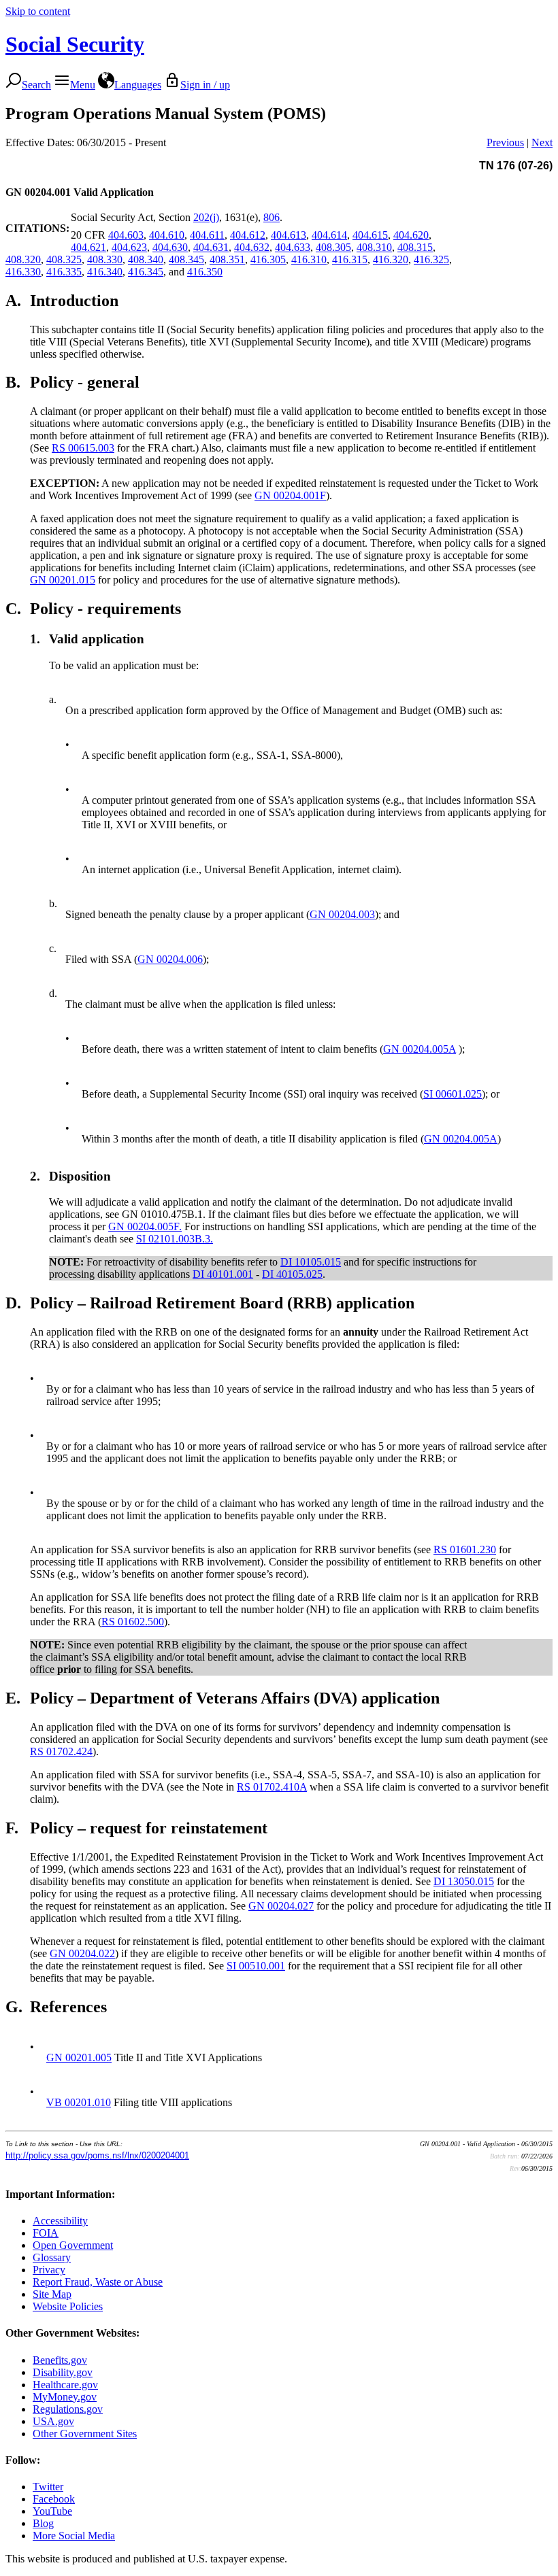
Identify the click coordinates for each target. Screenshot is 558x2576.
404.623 (129, 247)
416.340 (105, 272)
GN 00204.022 (82, 1953)
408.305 (333, 247)
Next (542, 142)
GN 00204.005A (420, 1049)
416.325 (431, 259)
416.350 (205, 272)
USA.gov (53, 2421)
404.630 (170, 247)
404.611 (207, 235)
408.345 (186, 259)
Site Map (52, 2294)
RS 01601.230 (465, 1549)
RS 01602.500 (133, 1622)
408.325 (64, 259)
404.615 (370, 235)
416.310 (309, 259)
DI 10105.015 (311, 1262)
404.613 (289, 235)
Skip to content (38, 11)
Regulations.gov (68, 2409)
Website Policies (68, 2306)
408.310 (374, 247)
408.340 (146, 259)
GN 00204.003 (342, 914)
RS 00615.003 (83, 448)
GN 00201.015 (63, 580)
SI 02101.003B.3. (175, 1239)
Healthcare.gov (65, 2385)
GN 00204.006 (170, 959)
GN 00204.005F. (145, 1226)
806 (272, 217)
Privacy (49, 2270)
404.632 (252, 247)
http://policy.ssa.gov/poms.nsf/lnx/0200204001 (97, 2155)
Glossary (52, 2257)
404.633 (293, 247)
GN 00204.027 (281, 1906)
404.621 (88, 247)
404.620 (411, 235)
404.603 (126, 235)
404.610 (167, 235)
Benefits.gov (60, 2360)
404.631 (211, 247)
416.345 (146, 272)
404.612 (248, 235)
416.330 (23, 272)
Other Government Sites (85, 2434)
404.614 (329, 235)
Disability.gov (63, 2372)
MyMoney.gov (65, 2397)
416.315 (350, 259)
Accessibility (60, 2221)
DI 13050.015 (464, 1881)
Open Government (73, 2245)
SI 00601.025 (453, 1094)
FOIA (46, 2233)
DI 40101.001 (223, 1274)
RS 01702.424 (61, 1751)
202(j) (206, 217)
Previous (505, 142)
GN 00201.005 (79, 2057)
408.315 (415, 247)
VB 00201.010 (79, 2102)
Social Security (75, 44)
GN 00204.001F (290, 495)
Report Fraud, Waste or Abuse (98, 2282)
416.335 (64, 272)
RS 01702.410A (272, 1787)
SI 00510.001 (256, 1966)
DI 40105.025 (292, 1274)
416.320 (391, 259)
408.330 (105, 259)
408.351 (227, 259)
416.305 (268, 259)
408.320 (23, 259)
